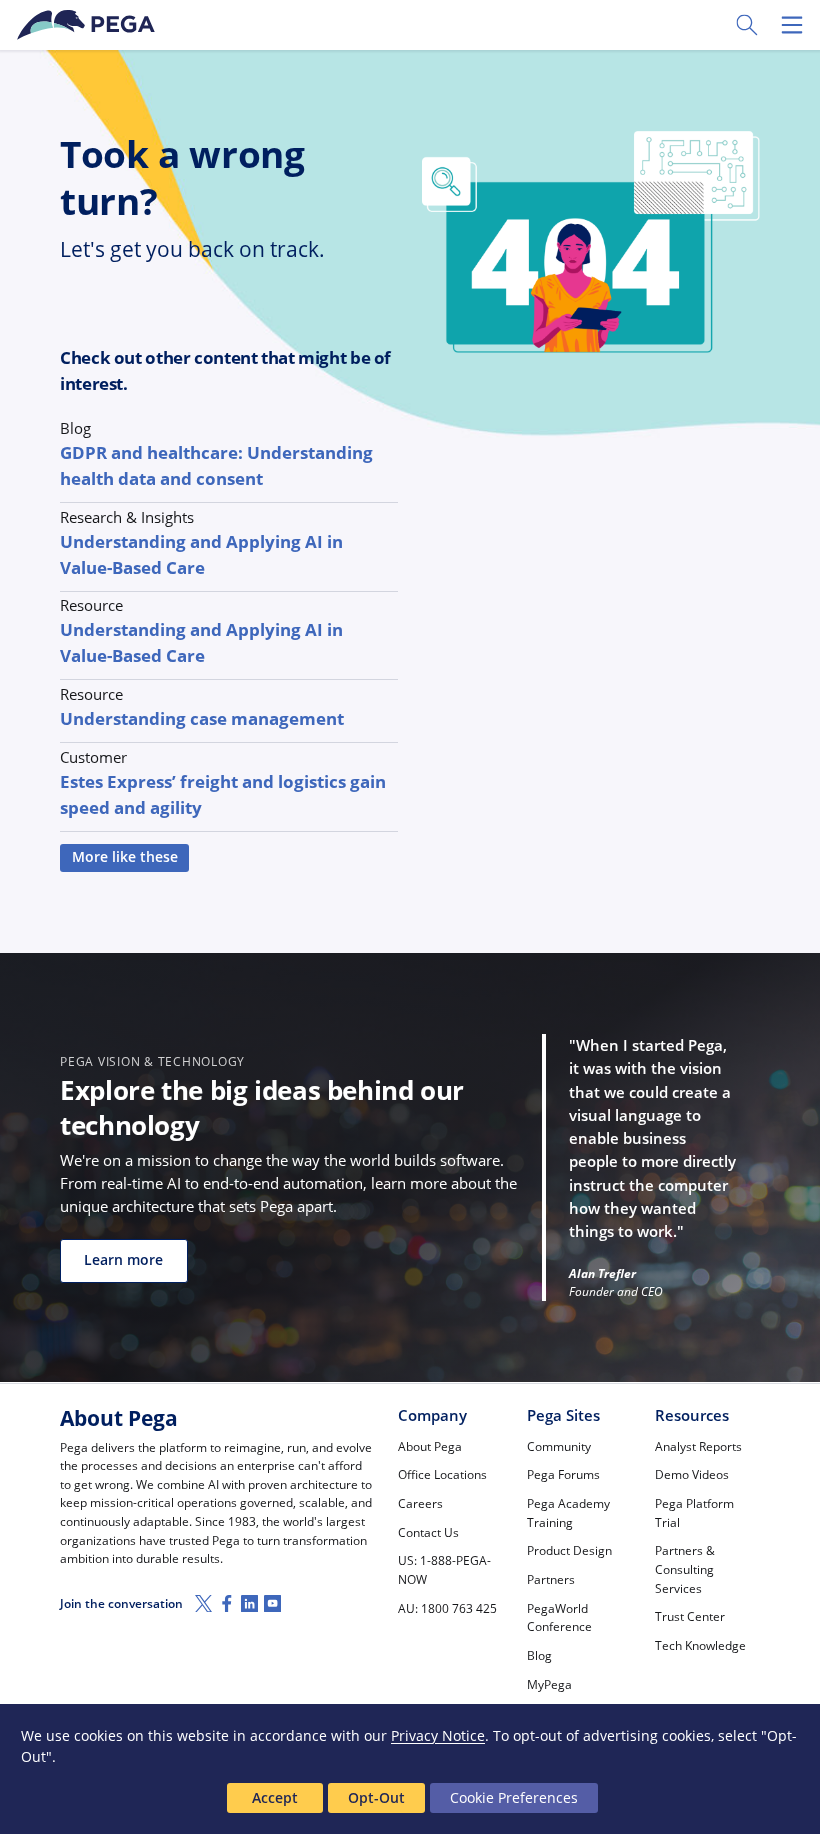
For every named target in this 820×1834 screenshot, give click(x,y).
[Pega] (89, 25)
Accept (275, 1797)
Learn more (123, 1260)
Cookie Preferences (514, 1797)
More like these (125, 857)
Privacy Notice (438, 1735)
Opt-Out (376, 1797)
